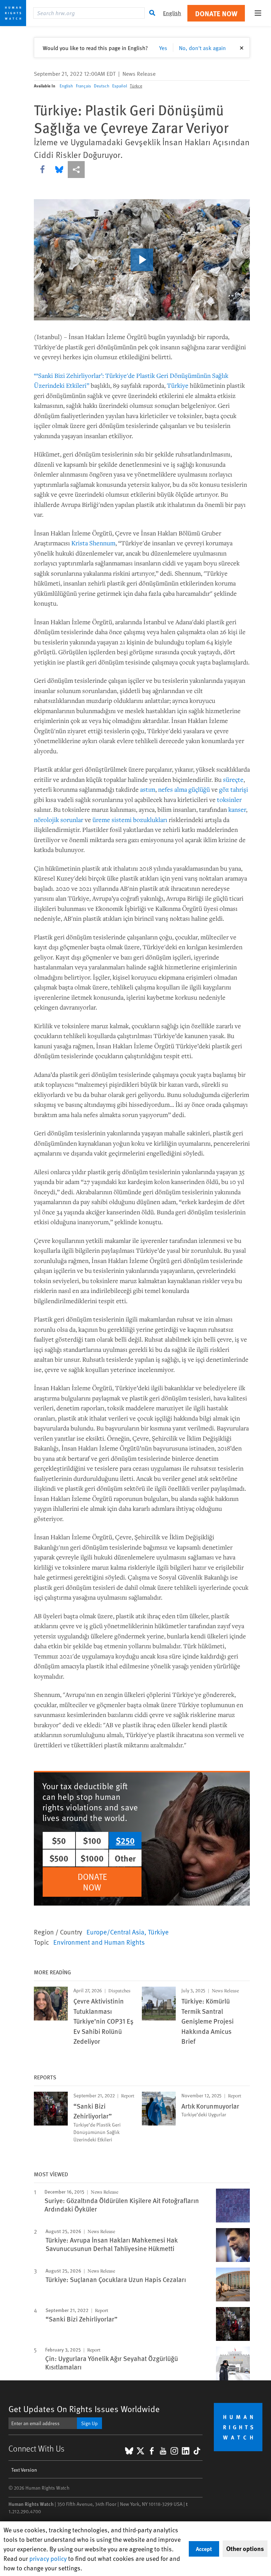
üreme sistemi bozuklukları (130, 820)
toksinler (229, 799)
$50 (59, 1840)
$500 (59, 1858)
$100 (92, 1840)
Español (120, 86)
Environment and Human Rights (99, 1942)
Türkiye (178, 385)
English (66, 86)
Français (83, 86)
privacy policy (48, 2558)
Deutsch (102, 86)
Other (125, 1858)
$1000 (92, 1858)
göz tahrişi (234, 789)
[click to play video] (142, 260)
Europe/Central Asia (115, 1932)
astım (148, 789)
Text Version (24, 2470)
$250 (125, 1840)
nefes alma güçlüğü (184, 789)
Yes (163, 48)
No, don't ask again (202, 48)
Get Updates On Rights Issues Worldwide (84, 2409)
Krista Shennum (93, 543)
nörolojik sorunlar (59, 820)
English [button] (172, 13)
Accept (204, 2549)
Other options (245, 2549)
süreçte (233, 779)
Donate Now (216, 13)
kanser (237, 809)
